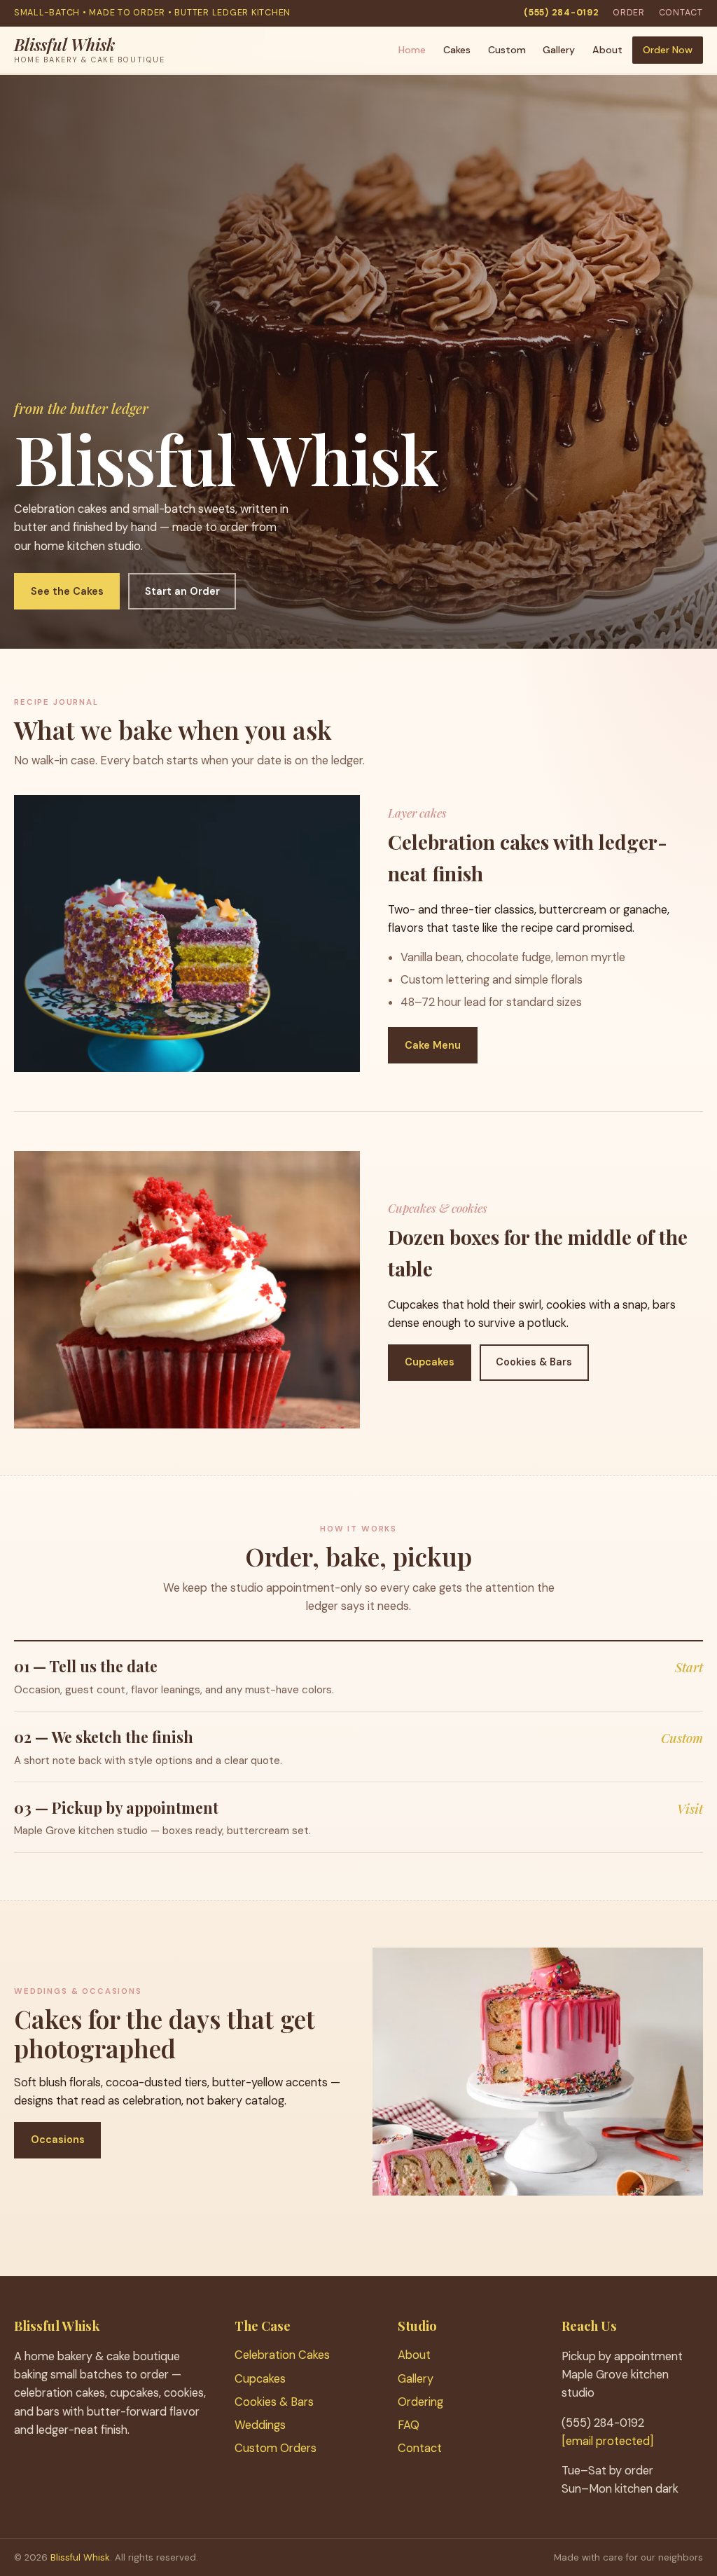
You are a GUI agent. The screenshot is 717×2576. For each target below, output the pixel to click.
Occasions (58, 2140)
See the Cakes (67, 591)
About (607, 50)
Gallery (559, 50)
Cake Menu (433, 1045)
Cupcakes (430, 1362)
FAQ (409, 2425)
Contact (681, 13)
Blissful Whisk (80, 2557)
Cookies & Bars (534, 1362)
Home (412, 50)
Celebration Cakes (282, 2355)
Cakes (457, 50)
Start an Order (182, 591)
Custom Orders (276, 2448)
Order (629, 13)
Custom (507, 50)
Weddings (260, 2425)
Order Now (668, 50)
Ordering (420, 2402)
